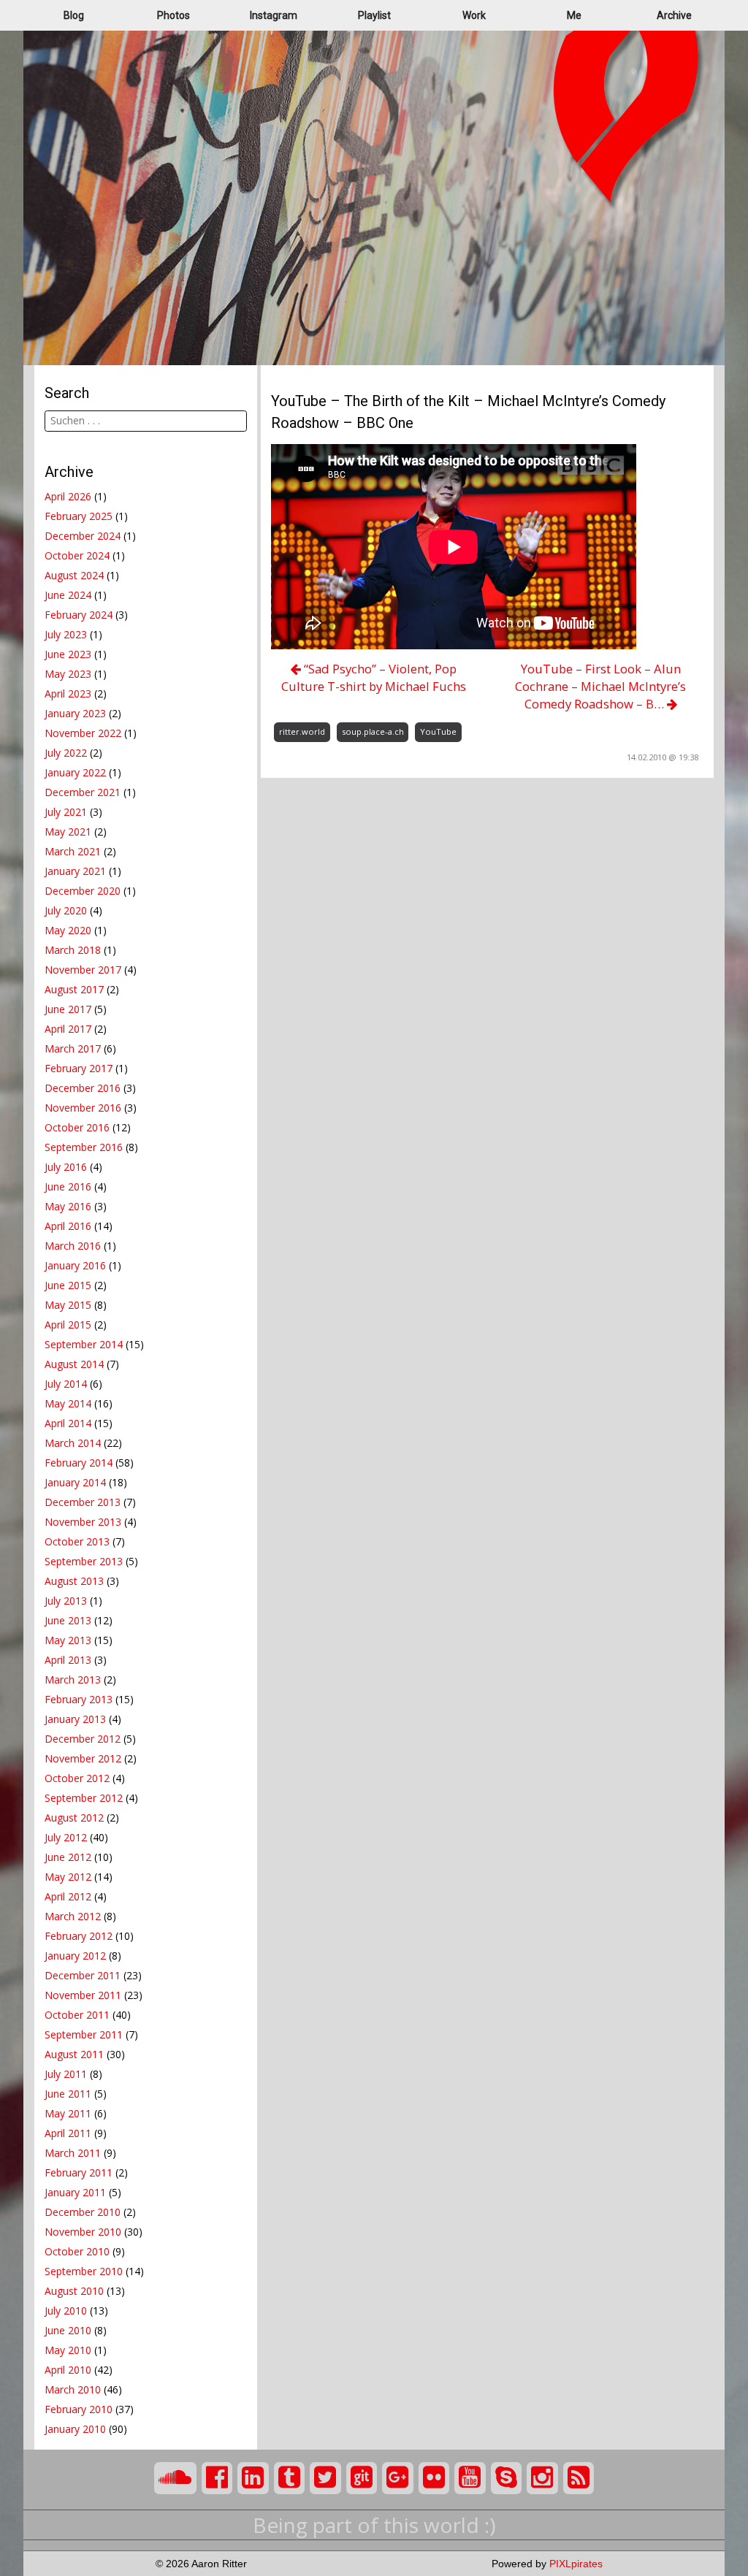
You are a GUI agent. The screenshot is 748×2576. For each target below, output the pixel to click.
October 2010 (77, 2251)
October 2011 (77, 2015)
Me (574, 15)
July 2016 (66, 1167)
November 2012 (83, 1758)
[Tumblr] (290, 2478)
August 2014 (74, 1364)
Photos (173, 15)
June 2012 (68, 1857)
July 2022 (66, 753)
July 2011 (66, 2074)
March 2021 (73, 851)
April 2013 (68, 1660)
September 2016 (84, 1147)
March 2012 (73, 1916)
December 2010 (83, 2212)
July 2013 (66, 1601)
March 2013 (73, 1679)
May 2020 (68, 930)
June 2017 (68, 1009)
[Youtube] (470, 2478)
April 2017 (68, 1029)
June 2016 (68, 1186)
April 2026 (68, 496)
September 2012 (84, 1798)
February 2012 (79, 1936)
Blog (74, 15)
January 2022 (75, 772)
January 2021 (75, 871)
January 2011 (75, 2192)
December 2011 (83, 1975)
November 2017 (83, 970)
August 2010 (74, 2291)
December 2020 (83, 891)
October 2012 (77, 1778)
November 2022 (83, 733)
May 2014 (68, 1403)
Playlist (374, 15)
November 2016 (83, 1108)
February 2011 (79, 2172)
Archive (674, 15)
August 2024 (74, 575)
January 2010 (75, 2429)
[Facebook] (217, 2478)
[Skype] (507, 2478)
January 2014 (75, 1482)
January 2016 (75, 1265)
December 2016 (83, 1088)
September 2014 (84, 1344)
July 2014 (66, 1384)
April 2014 (68, 1423)
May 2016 (68, 1206)
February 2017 (79, 1068)
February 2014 (79, 1463)
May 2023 (68, 674)
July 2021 (66, 812)
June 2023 (68, 654)
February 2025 (79, 516)
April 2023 (68, 693)
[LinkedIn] (253, 2478)
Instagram (274, 15)
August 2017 (74, 989)
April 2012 (68, 1896)
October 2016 (77, 1127)
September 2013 (84, 1561)
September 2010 (84, 2271)
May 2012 (68, 1877)
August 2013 (74, 1581)
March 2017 (73, 1048)
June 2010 (68, 2330)
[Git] (362, 2478)
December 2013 (83, 1502)
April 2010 (68, 2370)
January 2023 (75, 713)
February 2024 (79, 615)
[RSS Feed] (579, 2478)
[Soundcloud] (175, 2478)
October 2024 (77, 555)
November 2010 (83, 2232)
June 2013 (68, 1620)
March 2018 (73, 950)
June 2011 (68, 2094)
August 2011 (74, 2054)
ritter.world (302, 731)
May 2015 (68, 1305)
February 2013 (79, 1699)
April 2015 (68, 1325)
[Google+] (398, 2478)
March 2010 (73, 2389)
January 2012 (75, 1956)
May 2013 (68, 1640)
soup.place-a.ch (373, 731)
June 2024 (68, 595)
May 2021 (68, 832)
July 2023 (66, 634)
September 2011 (84, 2034)
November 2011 (83, 1995)
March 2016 (73, 1246)
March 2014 (73, 1443)
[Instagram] (542, 2478)
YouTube (438, 731)
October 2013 (77, 1541)
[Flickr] (434, 2478)
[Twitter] (325, 2478)
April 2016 (68, 1226)
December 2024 (83, 536)
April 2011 (68, 2133)
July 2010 (66, 2311)
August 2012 (74, 1818)
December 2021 (83, 792)
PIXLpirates (576, 2564)
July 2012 (66, 1837)
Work (474, 15)
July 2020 (66, 910)
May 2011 (68, 2113)
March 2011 (73, 2153)
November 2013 (83, 1522)
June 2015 (68, 1285)
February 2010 (79, 2409)
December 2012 (83, 1739)
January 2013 (75, 1719)
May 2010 (68, 2350)
